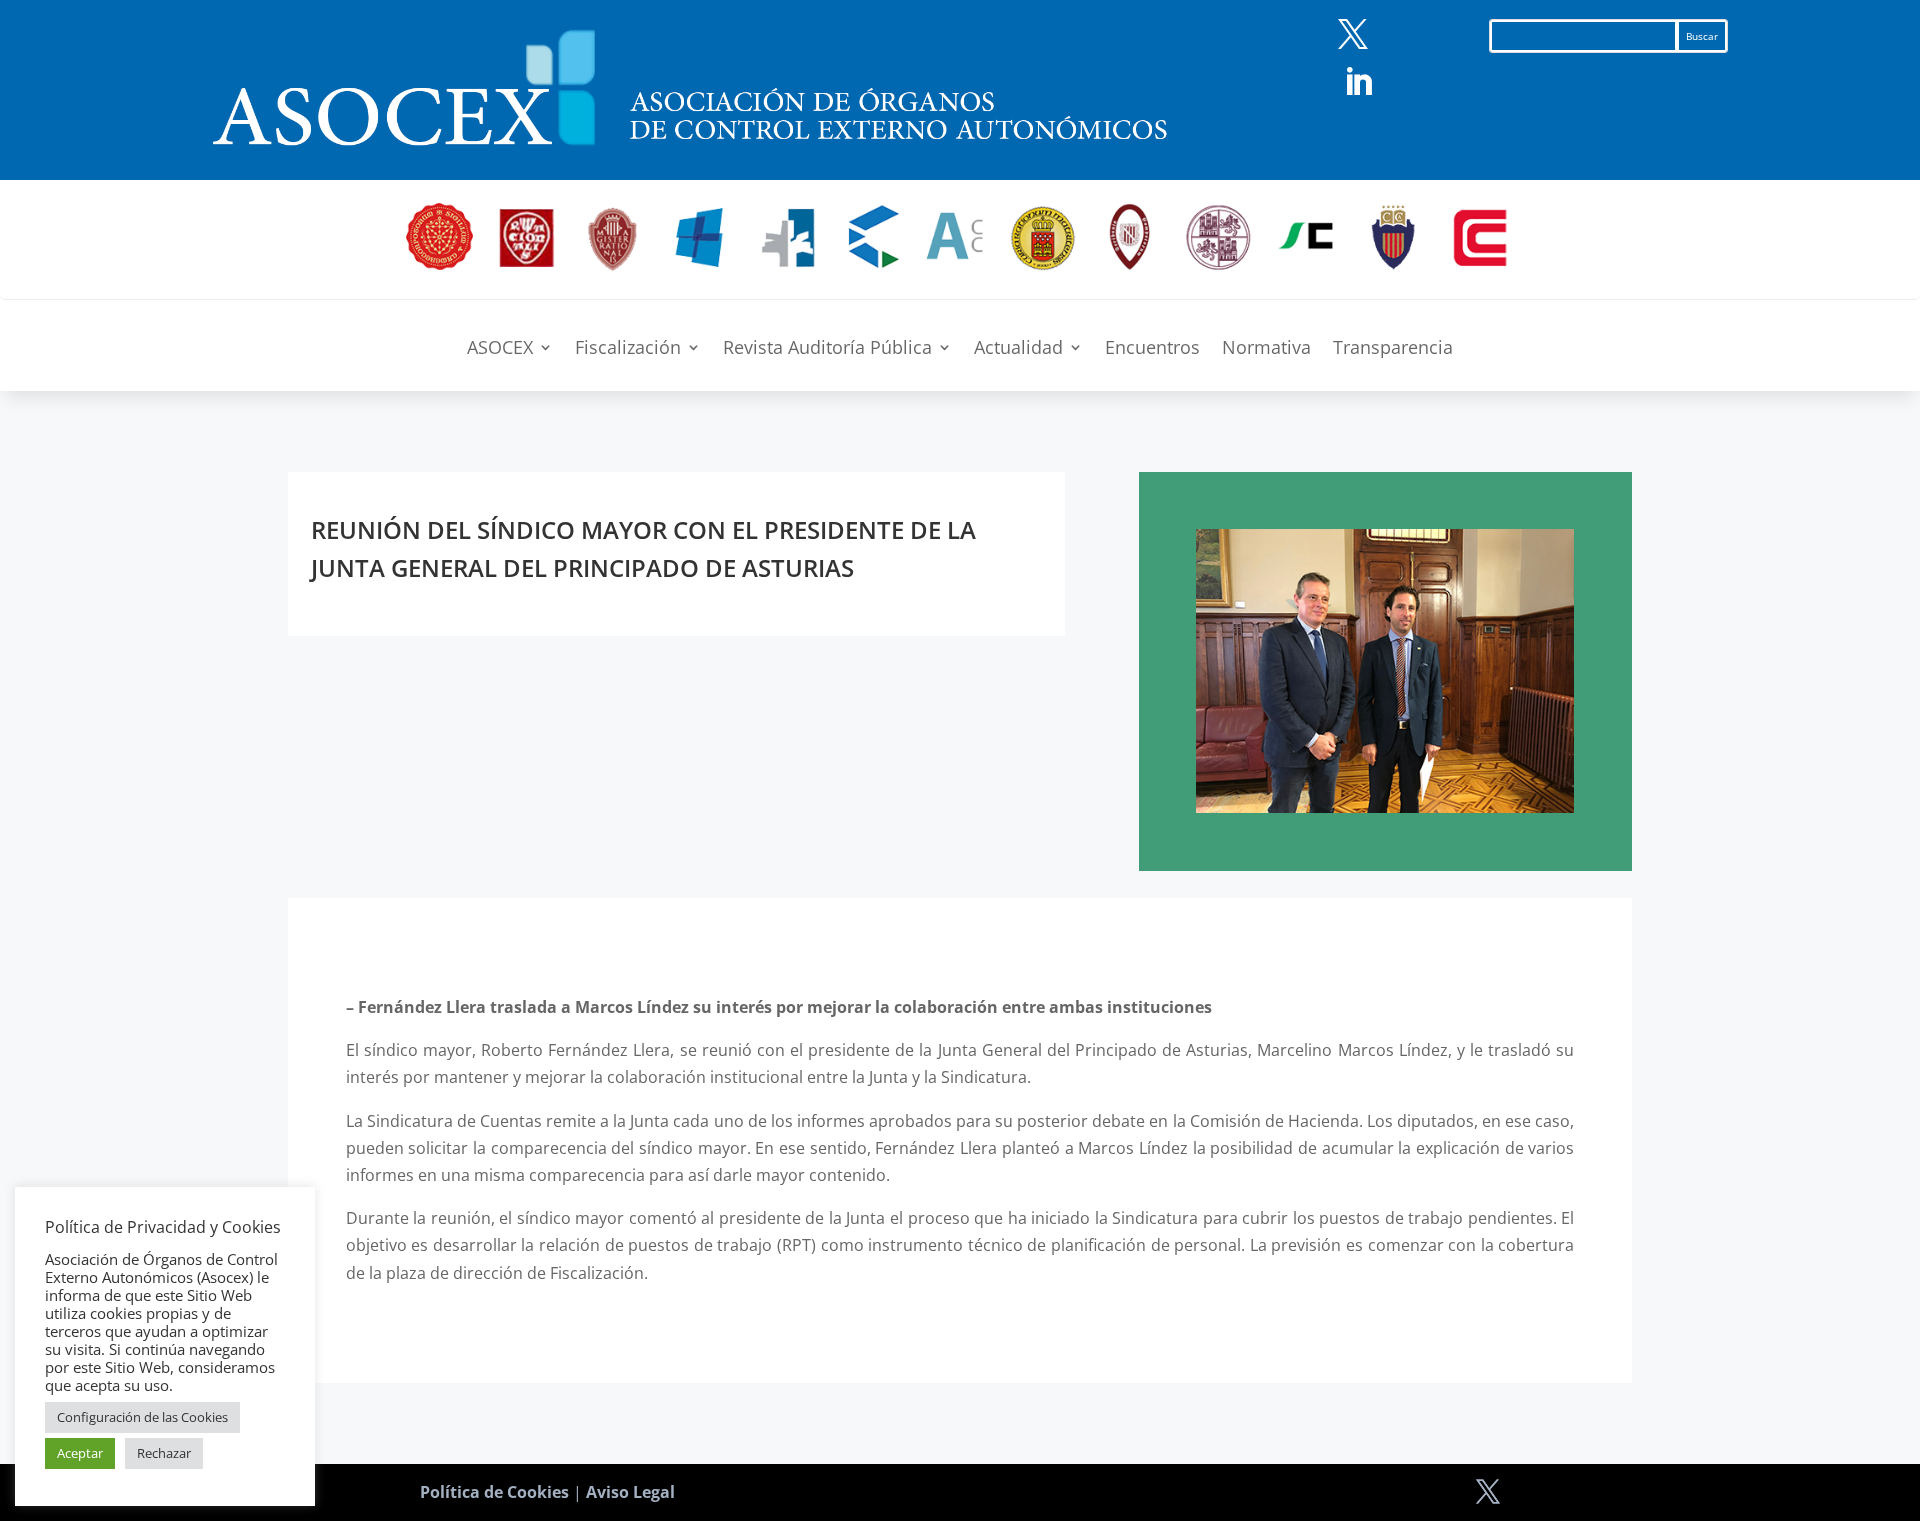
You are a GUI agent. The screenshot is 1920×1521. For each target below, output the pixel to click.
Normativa (1266, 349)
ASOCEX (500, 349)
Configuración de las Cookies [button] (142, 1417)
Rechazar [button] (164, 1453)
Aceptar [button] (80, 1453)
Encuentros (1152, 349)
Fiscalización (628, 349)
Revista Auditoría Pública (827, 349)
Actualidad (1018, 349)
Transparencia (1393, 349)
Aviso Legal (630, 1492)
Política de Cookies (494, 1492)
